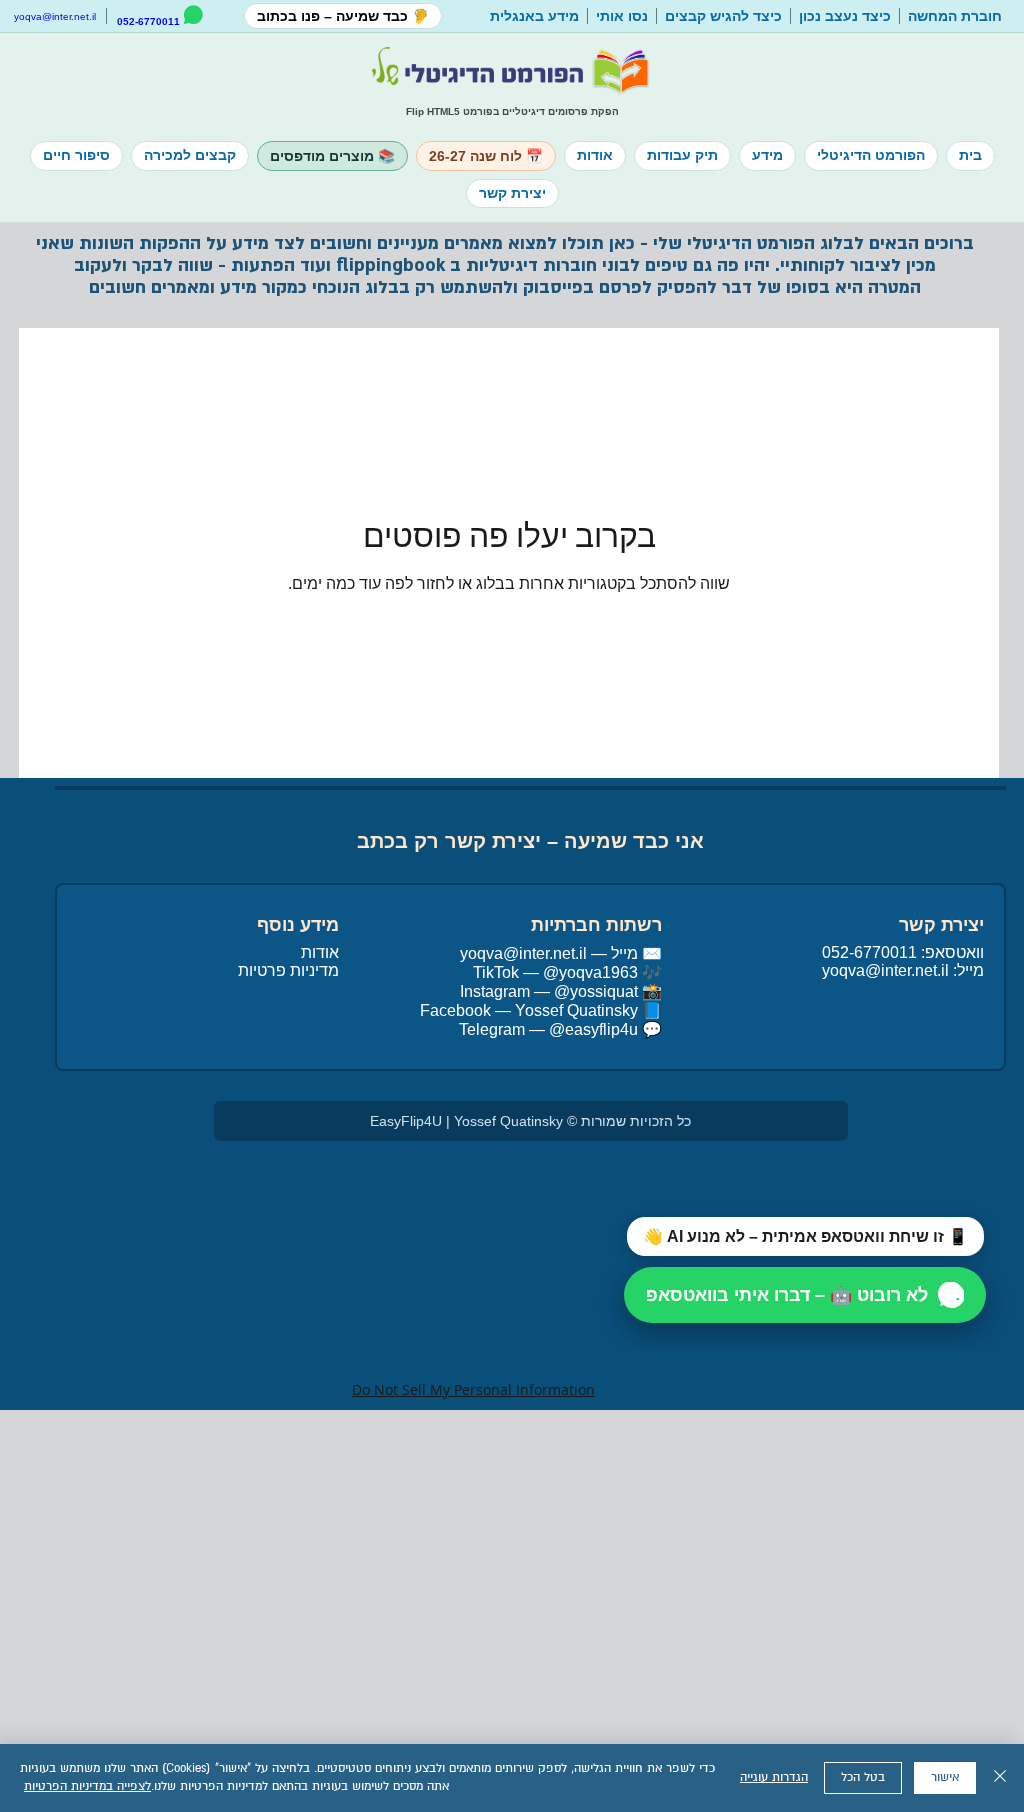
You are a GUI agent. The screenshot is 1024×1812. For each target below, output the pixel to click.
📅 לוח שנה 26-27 (486, 156)
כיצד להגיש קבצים (723, 16)
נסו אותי (622, 16)
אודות (595, 155)
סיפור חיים (76, 155)
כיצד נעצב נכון (845, 16)
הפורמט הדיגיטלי (871, 155)
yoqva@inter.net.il (55, 16)
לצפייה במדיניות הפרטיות (87, 1786)
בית (970, 155)
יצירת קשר (512, 193)
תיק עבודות (682, 155)
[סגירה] (1000, 1778)
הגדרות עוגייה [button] (774, 1777)
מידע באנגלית (534, 16)
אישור (945, 1777)
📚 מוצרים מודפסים (332, 156)
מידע (767, 155)
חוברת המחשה (955, 16)
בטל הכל (863, 1777)
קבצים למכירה (190, 155)
